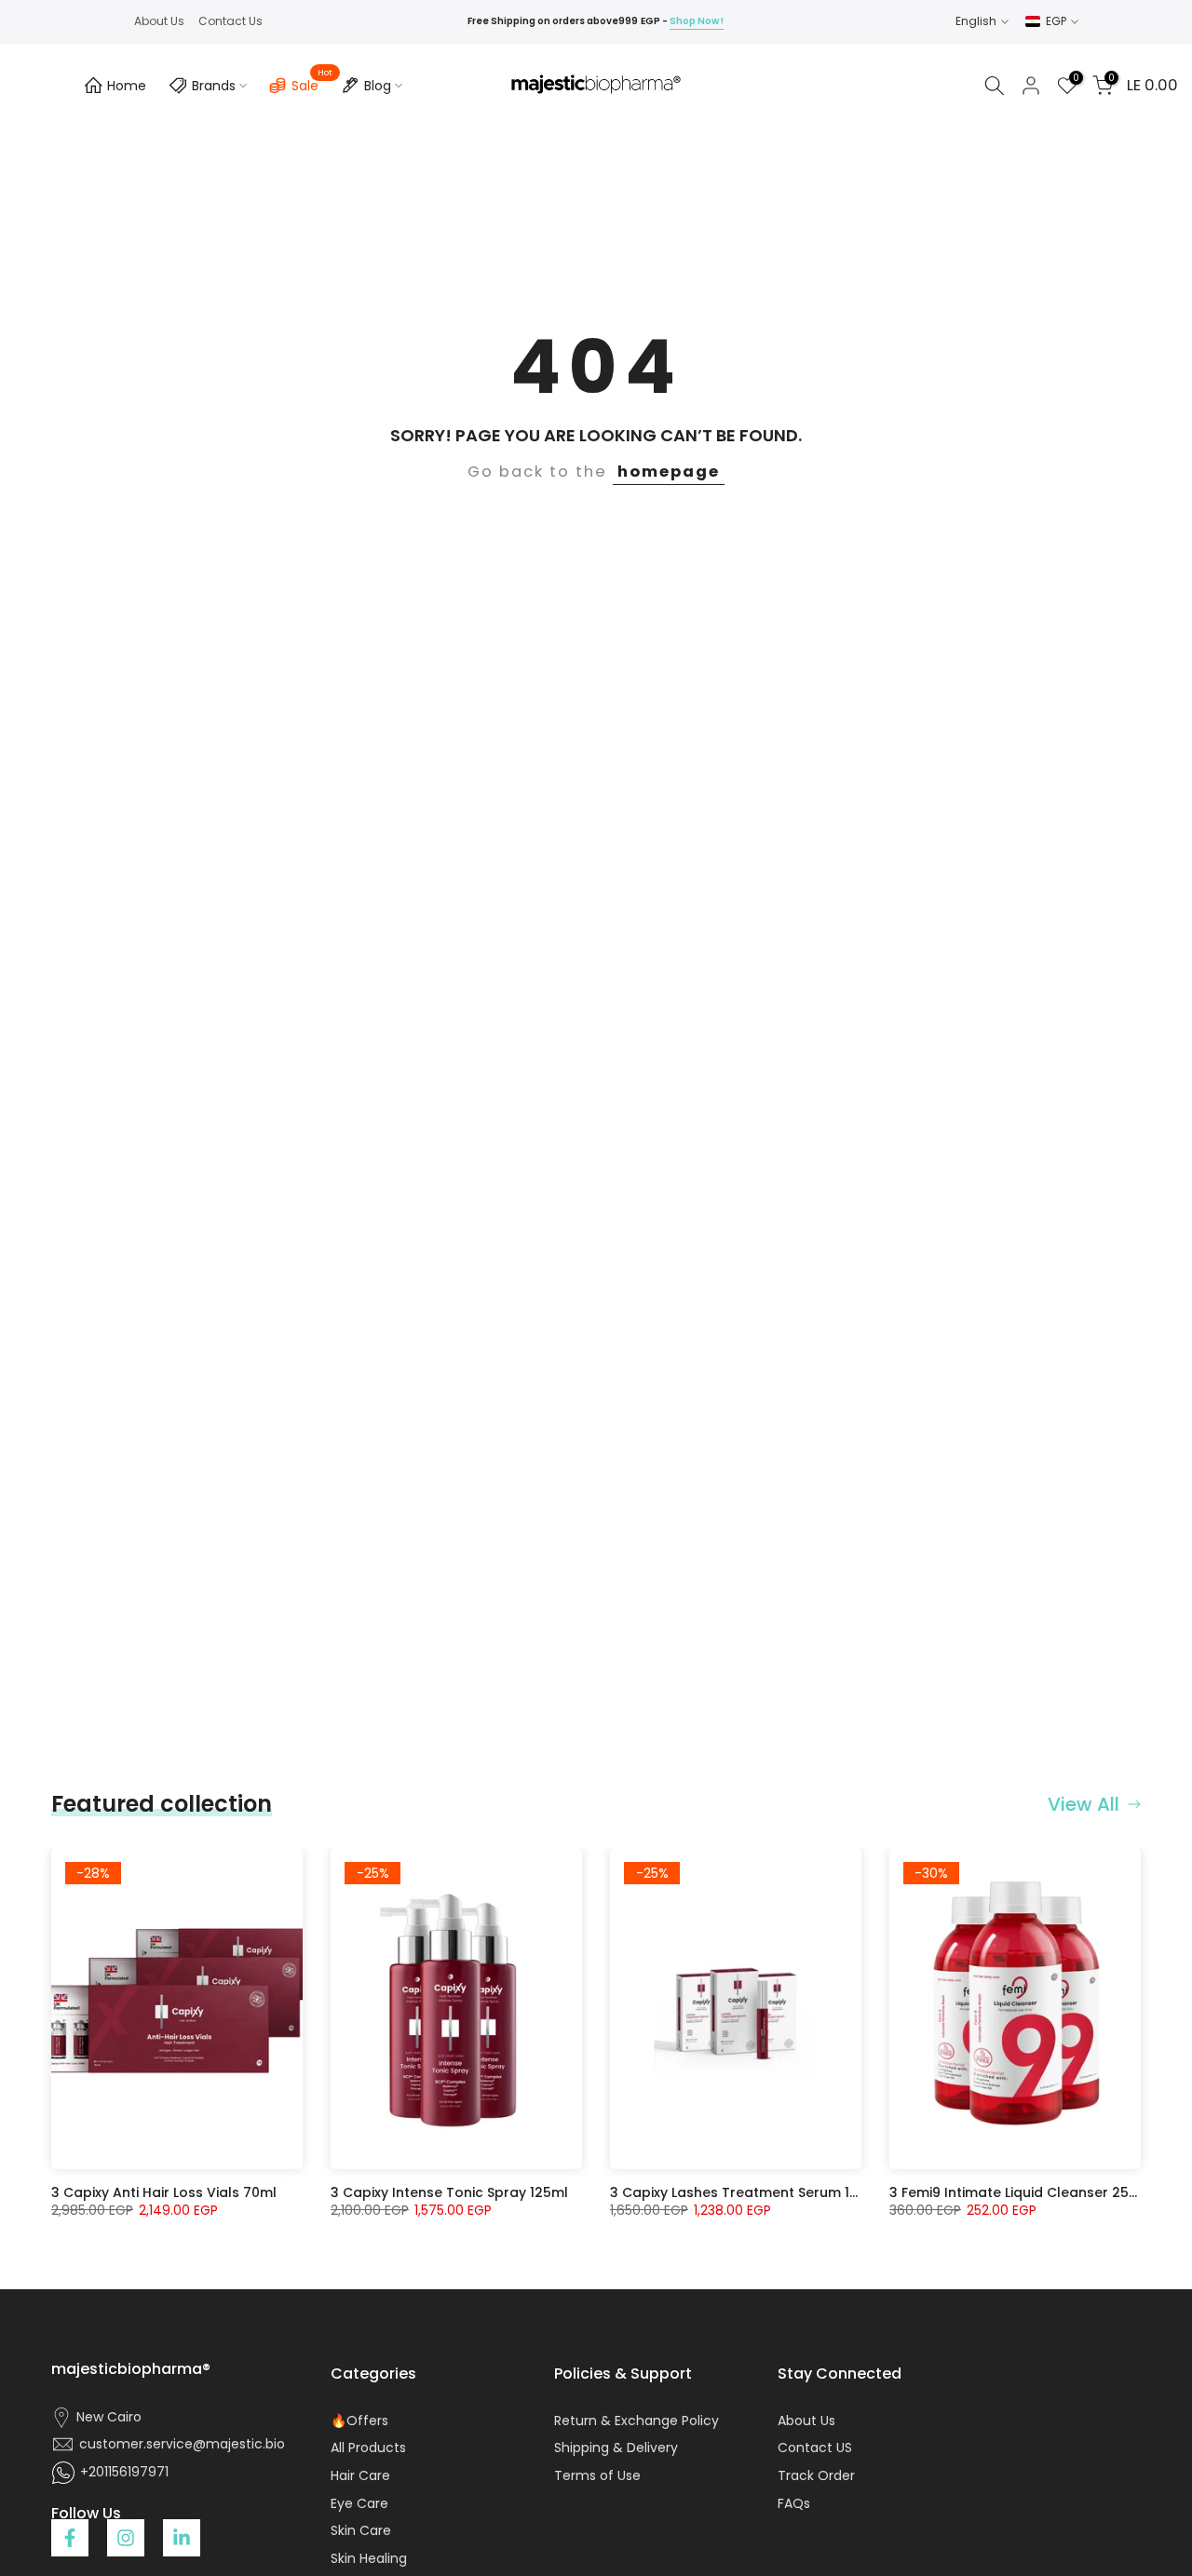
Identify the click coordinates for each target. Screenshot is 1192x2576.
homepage (669, 472)
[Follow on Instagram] (126, 2538)
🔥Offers (359, 2421)
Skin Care (361, 2531)
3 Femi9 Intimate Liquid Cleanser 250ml (1022, 2192)
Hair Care (360, 2476)
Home (127, 86)
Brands (214, 86)
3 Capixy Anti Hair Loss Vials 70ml (164, 2192)
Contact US (815, 2448)
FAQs (794, 2504)
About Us (159, 21)
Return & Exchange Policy (637, 2421)
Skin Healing (369, 2559)
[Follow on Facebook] (70, 2538)
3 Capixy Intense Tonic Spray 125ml (449, 2192)
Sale (312, 83)
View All (1084, 1804)
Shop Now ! (697, 21)
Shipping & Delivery (616, 2448)
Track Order (816, 2476)
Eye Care (359, 2504)
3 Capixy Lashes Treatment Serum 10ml (742, 2192)
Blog (378, 86)
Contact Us (230, 21)
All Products (368, 2448)
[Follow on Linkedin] (182, 2538)
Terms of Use (597, 2476)
